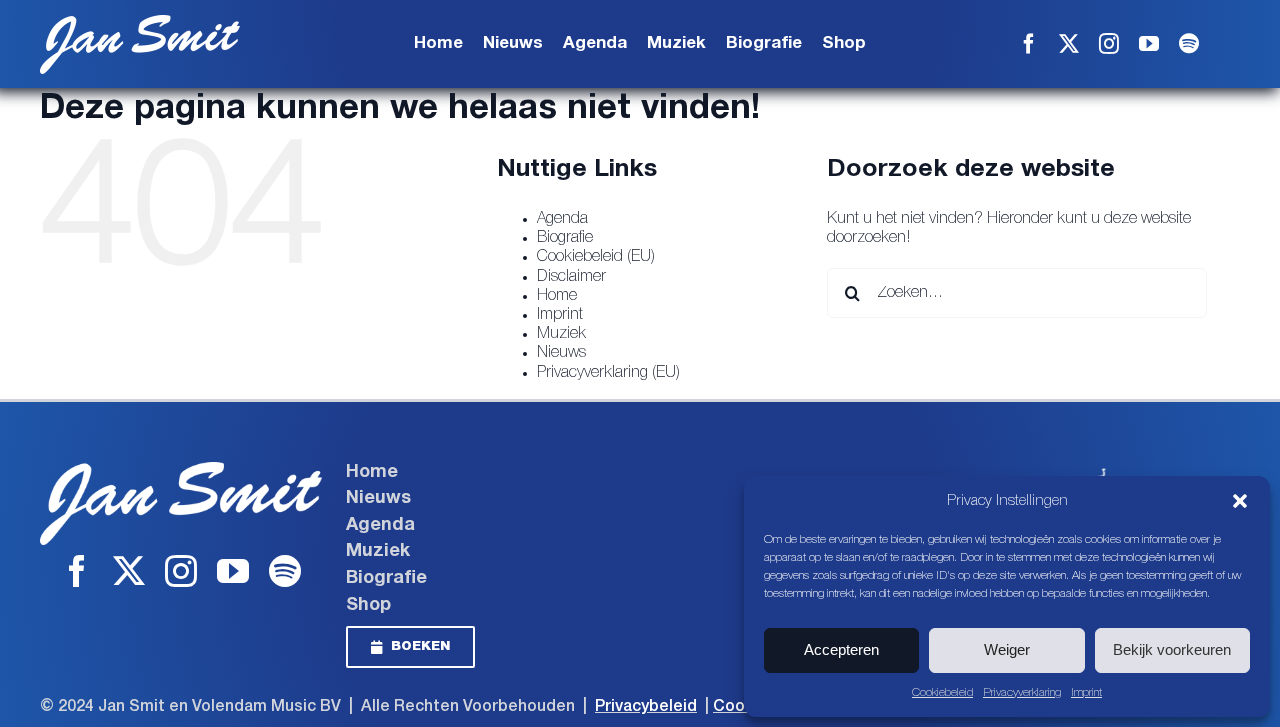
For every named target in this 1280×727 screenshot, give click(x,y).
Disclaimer (571, 277)
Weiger (1007, 649)
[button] (1240, 501)
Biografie (565, 238)
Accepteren (841, 649)
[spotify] (1189, 44)
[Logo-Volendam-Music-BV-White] (1089, 470)
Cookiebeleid (942, 692)
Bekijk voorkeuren (1172, 649)
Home (557, 296)
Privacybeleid (646, 707)
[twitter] (1069, 44)
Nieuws (561, 353)
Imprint (1086, 692)
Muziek (561, 334)
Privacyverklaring (1022, 692)
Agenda (562, 219)
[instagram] (1109, 44)
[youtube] (1149, 44)
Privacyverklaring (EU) (608, 373)
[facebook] (1029, 44)
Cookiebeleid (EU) (596, 257)
